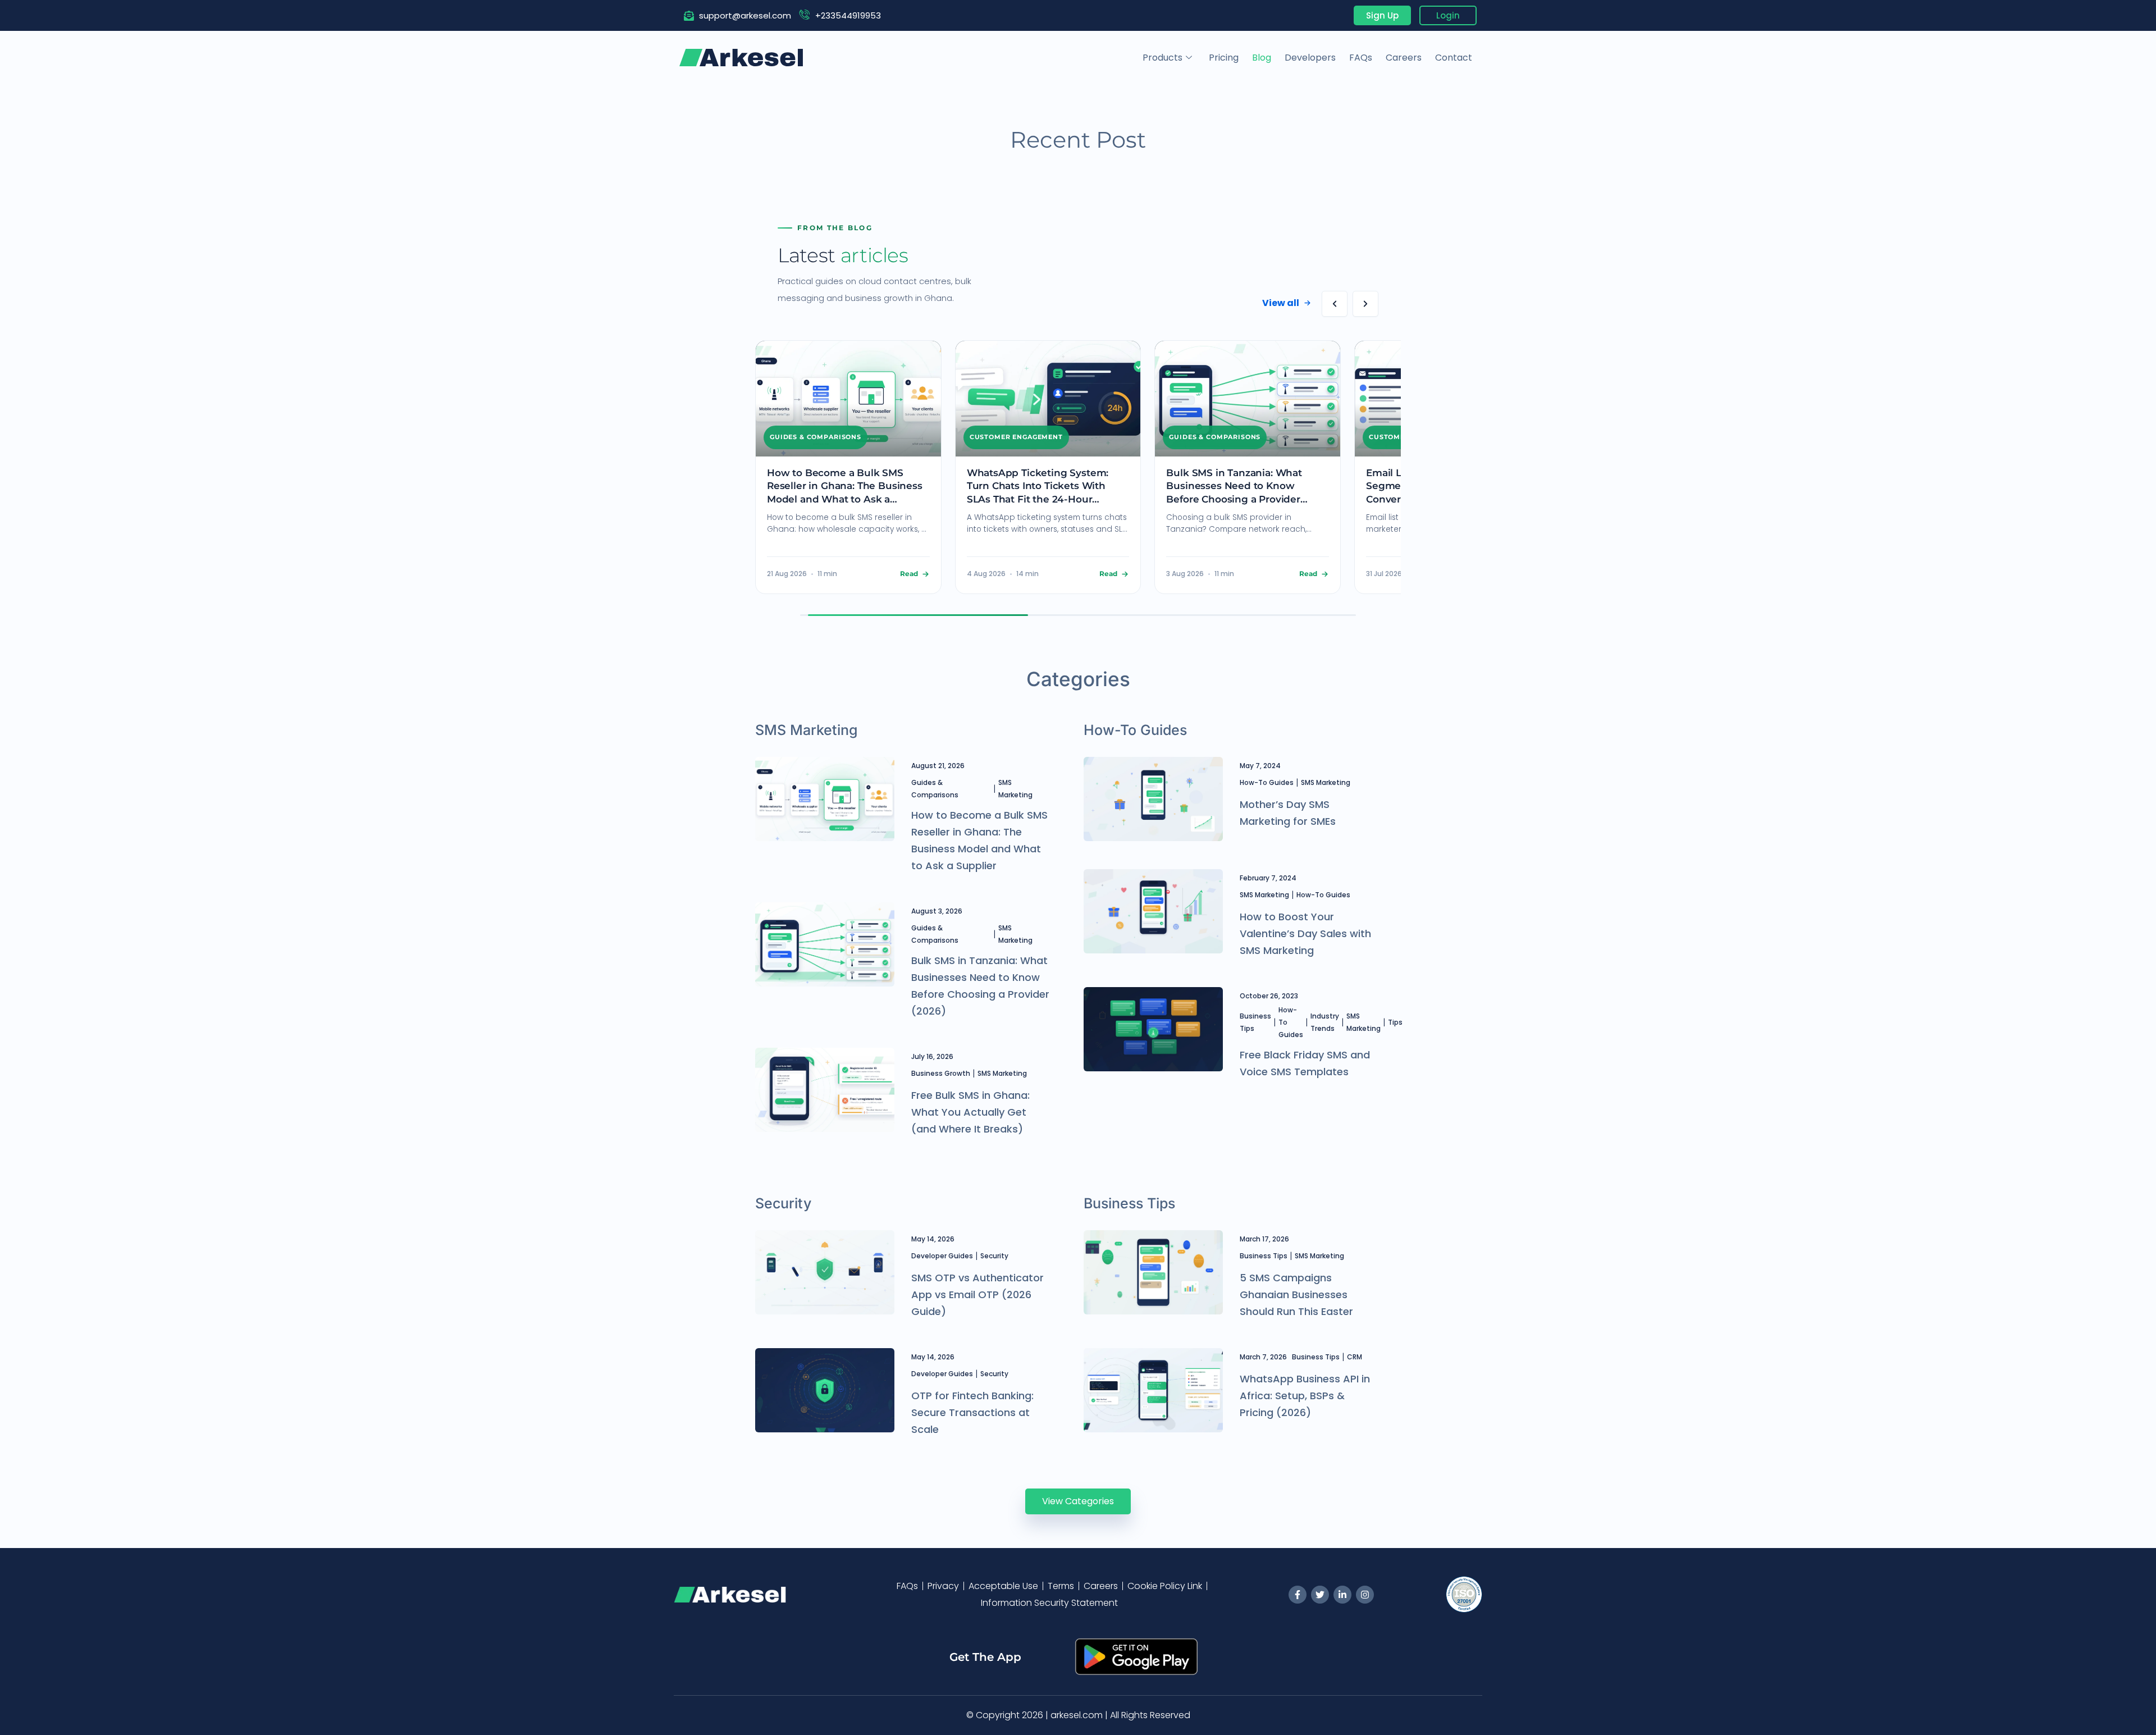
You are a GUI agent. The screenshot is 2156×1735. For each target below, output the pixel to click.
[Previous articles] (1335, 304)
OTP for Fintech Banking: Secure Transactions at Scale (972, 1412)
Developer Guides (942, 1256)
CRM (1355, 1357)
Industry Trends (1325, 1022)
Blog (1262, 58)
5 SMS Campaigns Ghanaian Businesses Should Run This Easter (1296, 1295)
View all (1281, 303)
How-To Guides (1267, 782)
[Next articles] (1365, 304)
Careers (1404, 58)
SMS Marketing (1015, 789)
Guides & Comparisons (935, 789)
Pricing (1224, 58)
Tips (1395, 1022)
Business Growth (941, 1073)
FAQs (1361, 58)
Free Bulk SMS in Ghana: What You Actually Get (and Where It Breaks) (970, 1112)
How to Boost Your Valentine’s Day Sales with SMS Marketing (1305, 933)
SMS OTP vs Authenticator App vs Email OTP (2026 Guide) (977, 1295)
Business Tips (1255, 1022)
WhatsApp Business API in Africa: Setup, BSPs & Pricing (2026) (1305, 1396)
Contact (1454, 58)
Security (994, 1256)
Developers (1310, 58)
